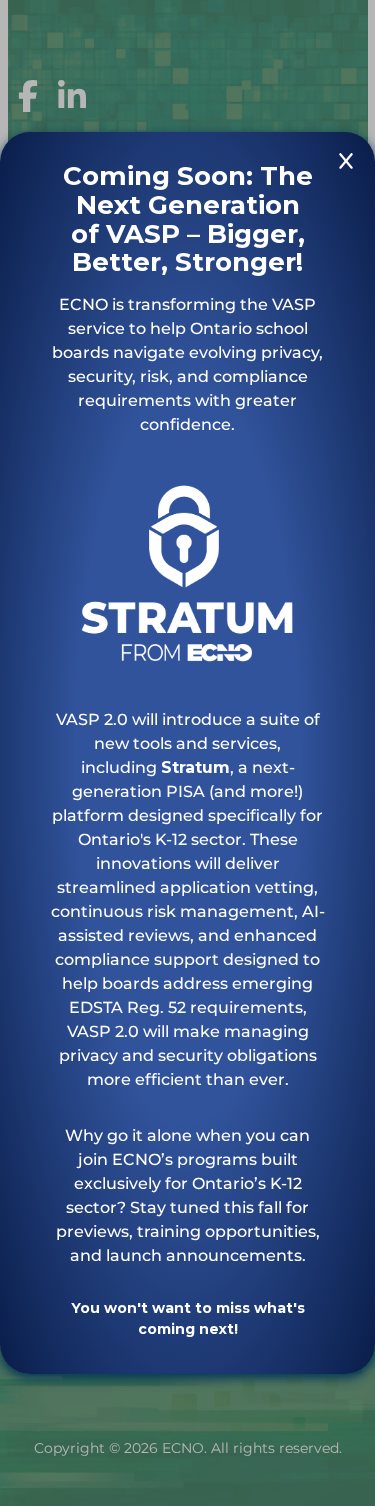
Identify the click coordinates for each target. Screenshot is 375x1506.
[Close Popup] (346, 164)
